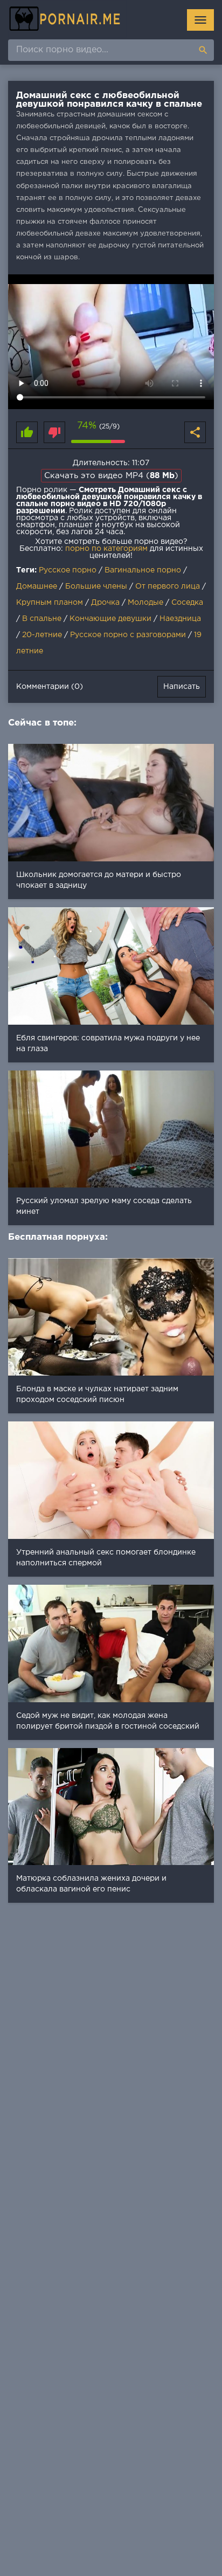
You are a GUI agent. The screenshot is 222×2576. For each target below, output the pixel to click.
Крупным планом (50, 603)
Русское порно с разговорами (128, 635)
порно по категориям (106, 549)
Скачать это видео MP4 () (111, 476)
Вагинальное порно (143, 570)
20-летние (42, 635)
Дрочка (105, 603)
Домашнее (37, 586)
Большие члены (96, 586)
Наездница (180, 619)
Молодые (145, 603)
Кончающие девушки (110, 619)
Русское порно (68, 570)
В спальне (42, 619)
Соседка (187, 603)
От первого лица (168, 586)
